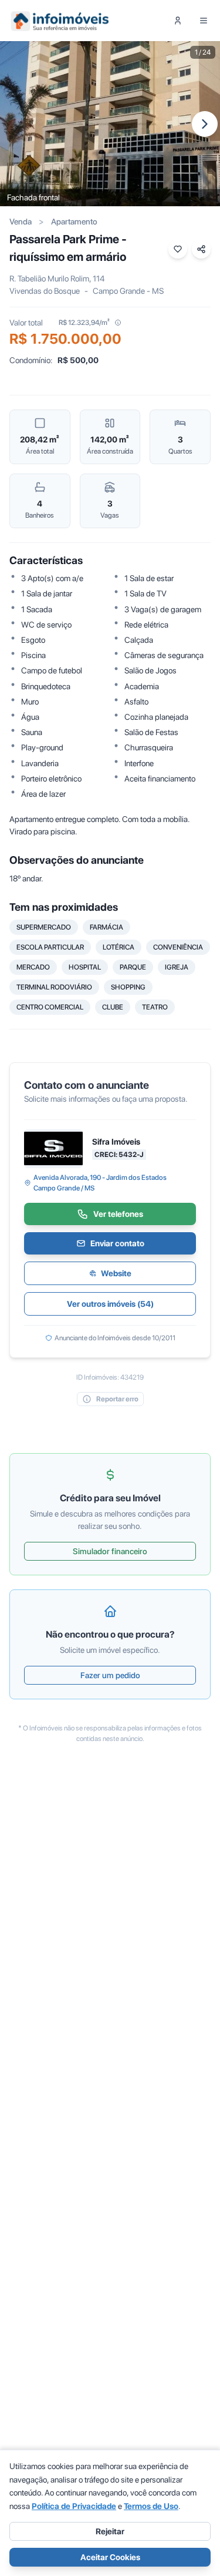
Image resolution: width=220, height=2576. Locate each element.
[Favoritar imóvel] (178, 249)
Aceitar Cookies (110, 2557)
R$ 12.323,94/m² (84, 323)
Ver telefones (118, 1214)
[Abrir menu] (204, 21)
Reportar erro (117, 1399)
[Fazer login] (178, 21)
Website (116, 1273)
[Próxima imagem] (205, 124)
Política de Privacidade (74, 2506)
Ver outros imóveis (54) (110, 1304)
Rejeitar (110, 2531)
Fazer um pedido (110, 1675)
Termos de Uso (151, 2506)
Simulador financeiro (110, 1551)
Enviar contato (117, 1243)
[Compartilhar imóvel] (201, 249)
